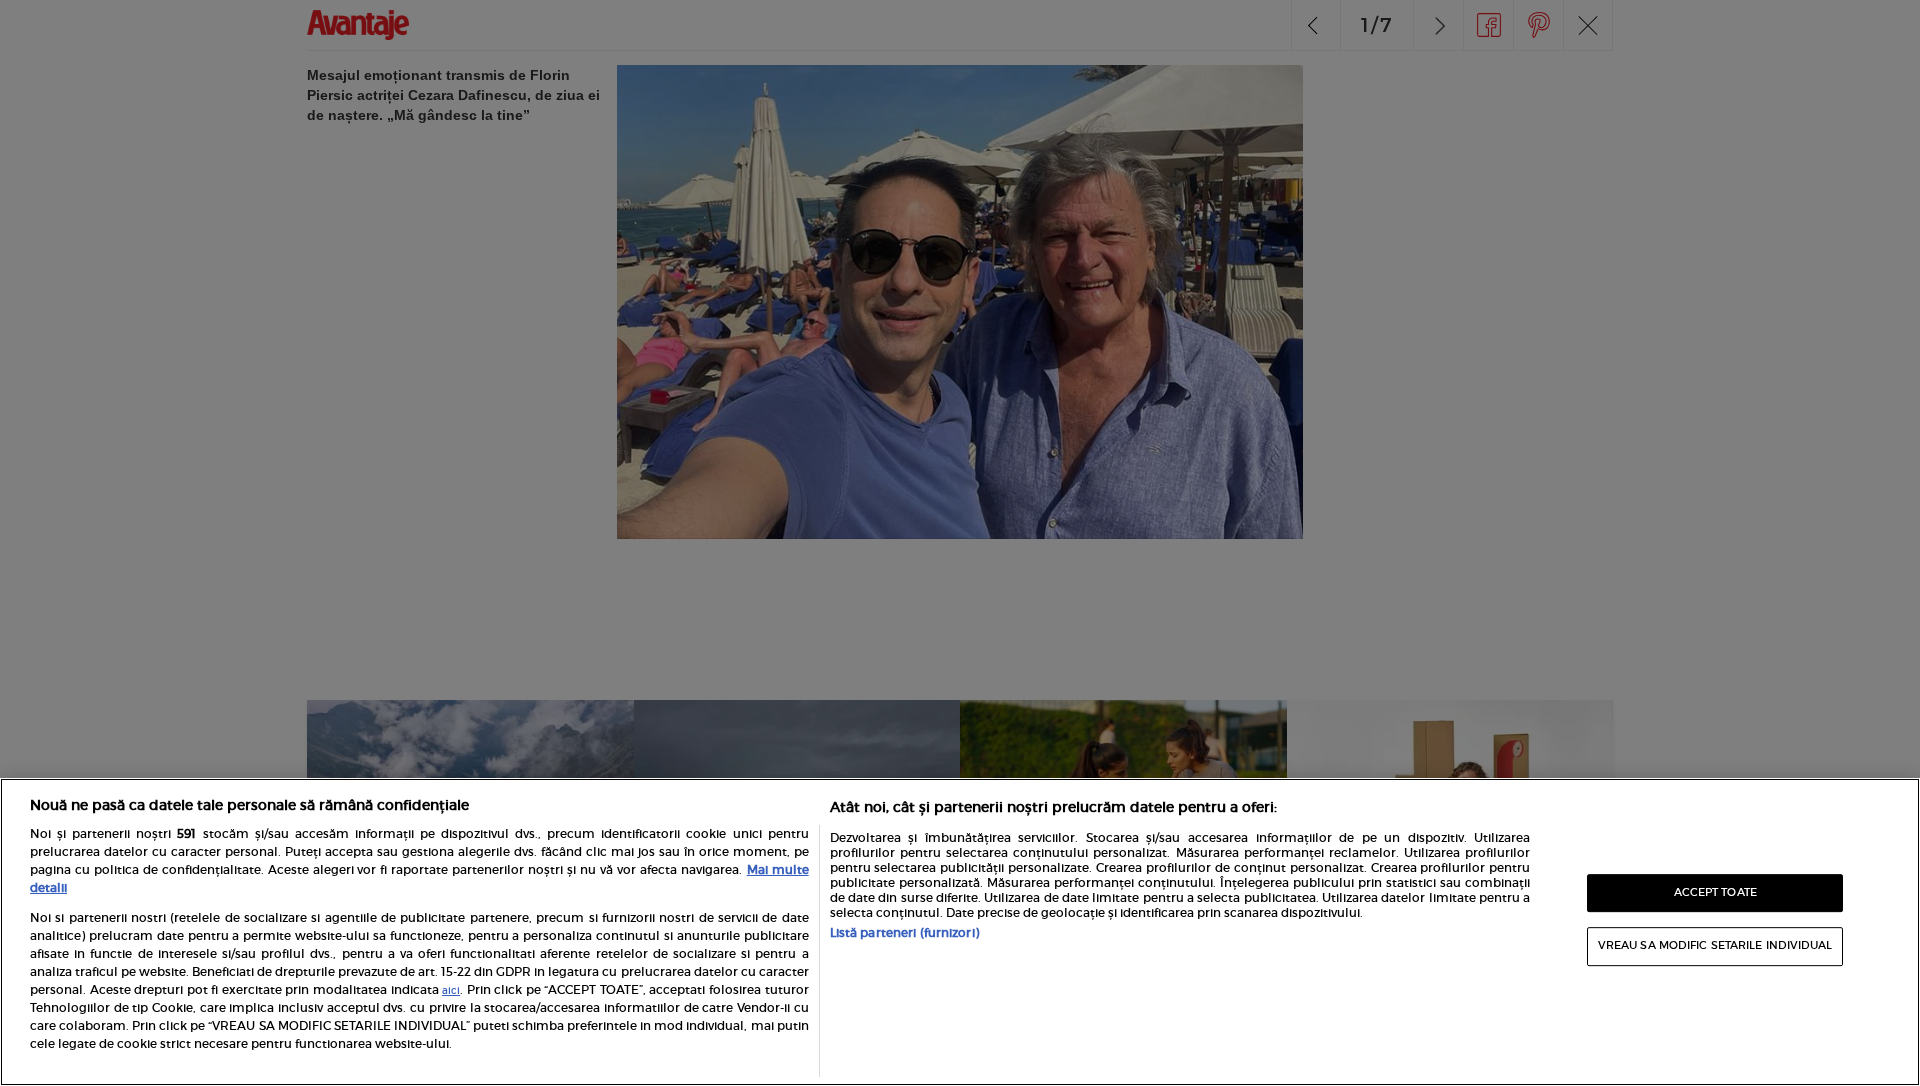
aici (451, 991)
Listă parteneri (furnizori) (904, 932)
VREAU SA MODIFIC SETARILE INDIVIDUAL (1715, 945)
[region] (960, 932)
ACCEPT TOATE (1715, 892)
